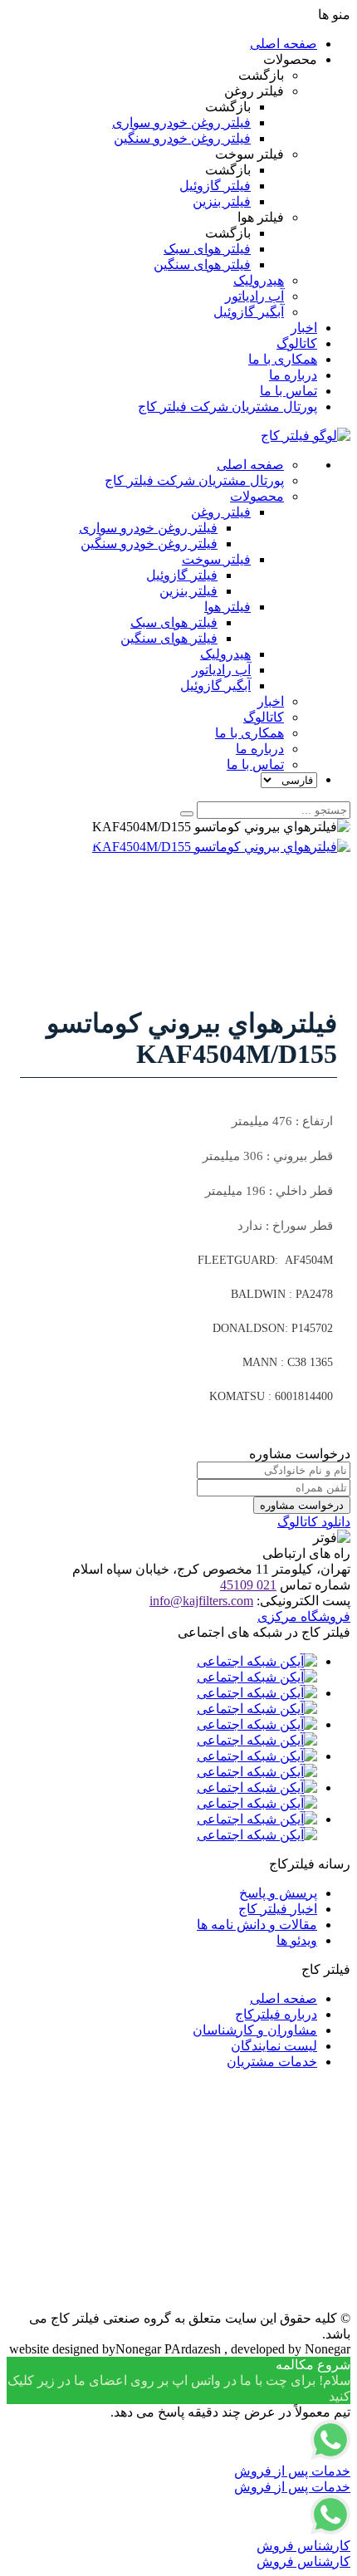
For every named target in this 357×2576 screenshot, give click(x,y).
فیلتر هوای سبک (207, 249)
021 (248, 1585)
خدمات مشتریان (272, 2062)
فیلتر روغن (221, 512)
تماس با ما (289, 391)
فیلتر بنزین (222, 201)
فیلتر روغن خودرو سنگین (182, 138)
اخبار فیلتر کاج (278, 1909)
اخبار (304, 328)
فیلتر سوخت (216, 559)
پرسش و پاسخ (278, 1893)
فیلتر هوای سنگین (202, 264)
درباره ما (293, 375)
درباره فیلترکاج (276, 2014)
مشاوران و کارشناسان (255, 2030)
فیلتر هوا (227, 607)
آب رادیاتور (254, 296)
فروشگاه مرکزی (304, 1616)
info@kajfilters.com (201, 1601)
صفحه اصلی (284, 44)
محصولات (257, 496)
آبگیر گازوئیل (249, 312)
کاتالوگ (297, 343)
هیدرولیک (259, 280)
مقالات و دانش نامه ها (257, 1925)
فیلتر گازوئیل (215, 186)
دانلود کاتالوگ (314, 1522)
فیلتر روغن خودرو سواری (181, 122)
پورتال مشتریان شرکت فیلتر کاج (227, 406)
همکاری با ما (283, 359)
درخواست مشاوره (302, 1505)
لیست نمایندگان (274, 2046)
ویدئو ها (297, 1940)
